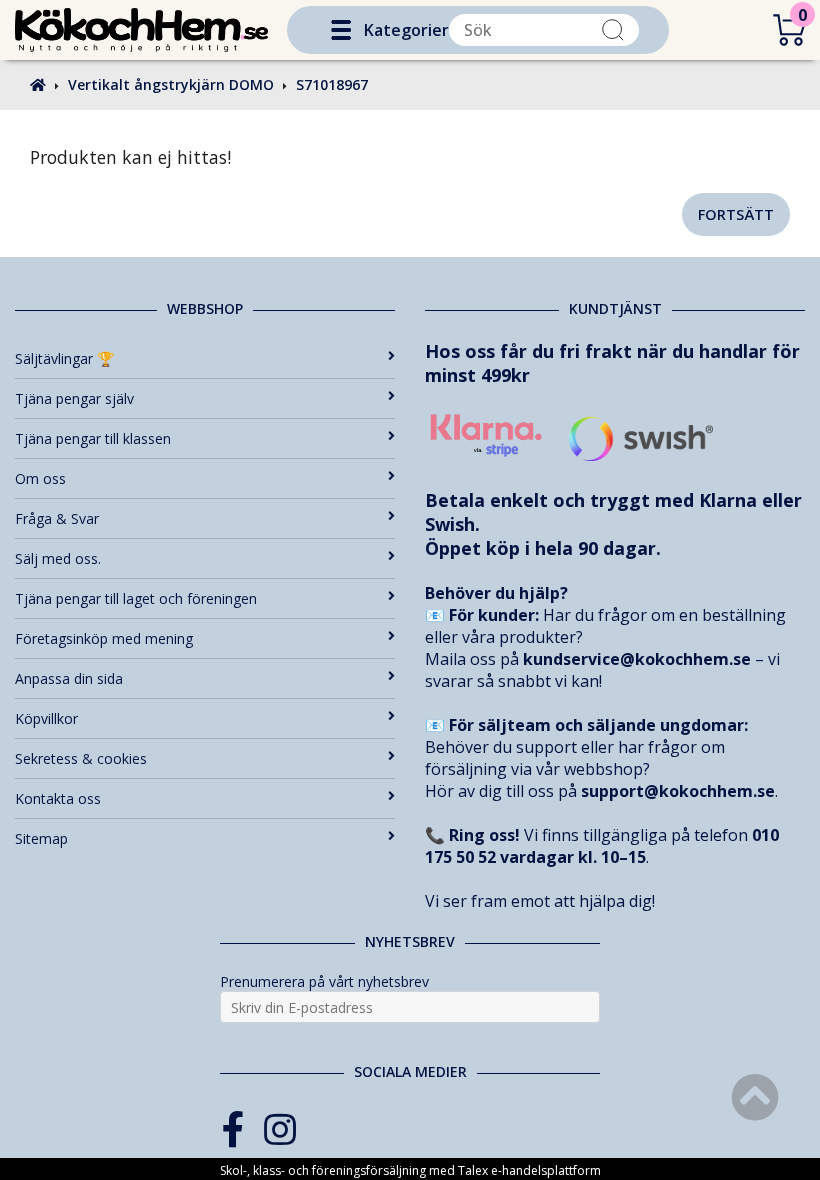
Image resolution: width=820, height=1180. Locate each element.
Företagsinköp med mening (104, 638)
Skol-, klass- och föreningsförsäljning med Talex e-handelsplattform (410, 1170)
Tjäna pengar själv (74, 398)
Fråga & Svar (57, 518)
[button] (341, 30)
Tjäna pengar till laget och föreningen (136, 598)
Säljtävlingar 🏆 (64, 358)
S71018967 (332, 84)
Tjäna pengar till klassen (93, 438)
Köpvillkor (46, 718)
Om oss (40, 478)
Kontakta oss (58, 798)
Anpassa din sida (69, 678)
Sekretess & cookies (81, 758)
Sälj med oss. (58, 558)
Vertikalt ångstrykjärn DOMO (171, 84)
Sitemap (41, 838)
